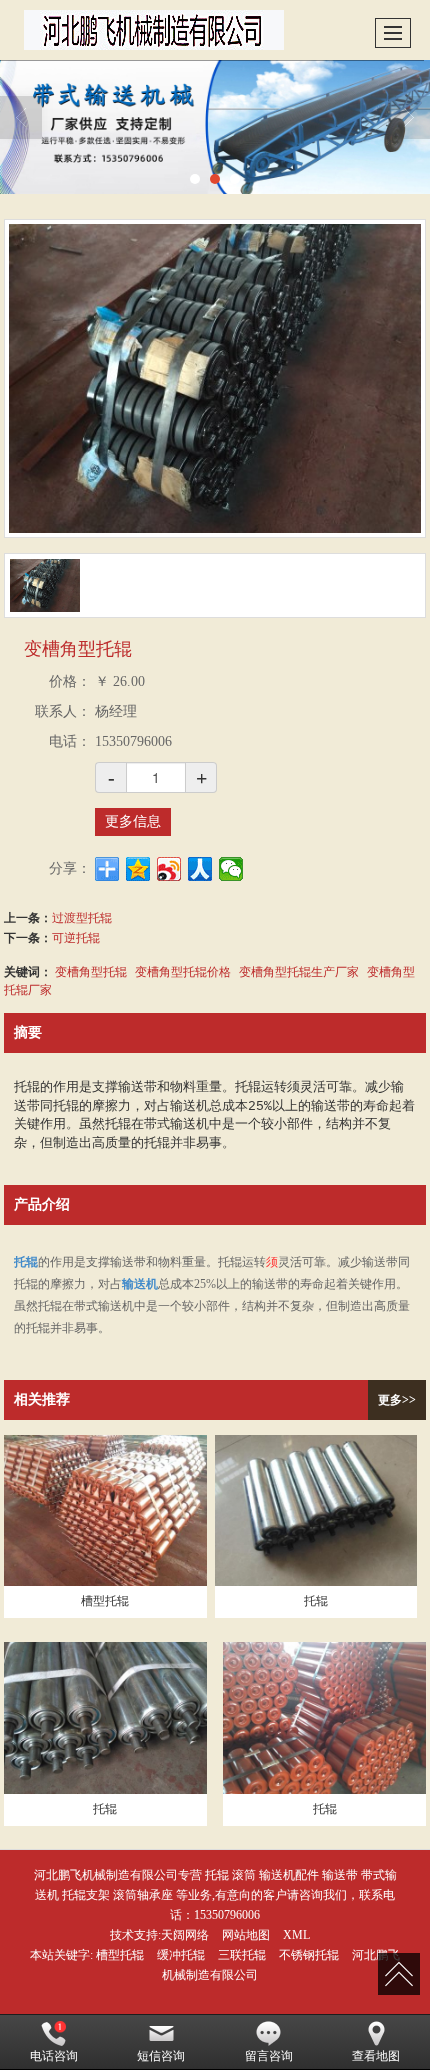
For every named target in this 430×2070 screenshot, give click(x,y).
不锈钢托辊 (309, 1955)
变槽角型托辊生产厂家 (299, 970)
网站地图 (246, 1935)
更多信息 (133, 821)
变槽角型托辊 (91, 970)
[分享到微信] (231, 869)
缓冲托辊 (181, 1955)
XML (296, 1935)
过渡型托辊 (82, 916)
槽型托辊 (120, 1955)
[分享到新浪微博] (169, 869)
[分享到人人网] (200, 869)
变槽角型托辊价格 (183, 970)
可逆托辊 (76, 936)
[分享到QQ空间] (138, 869)
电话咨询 (54, 2056)
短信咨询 (161, 2056)
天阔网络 (185, 1935)
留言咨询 (269, 2056)
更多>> (397, 1400)
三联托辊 (242, 1955)
